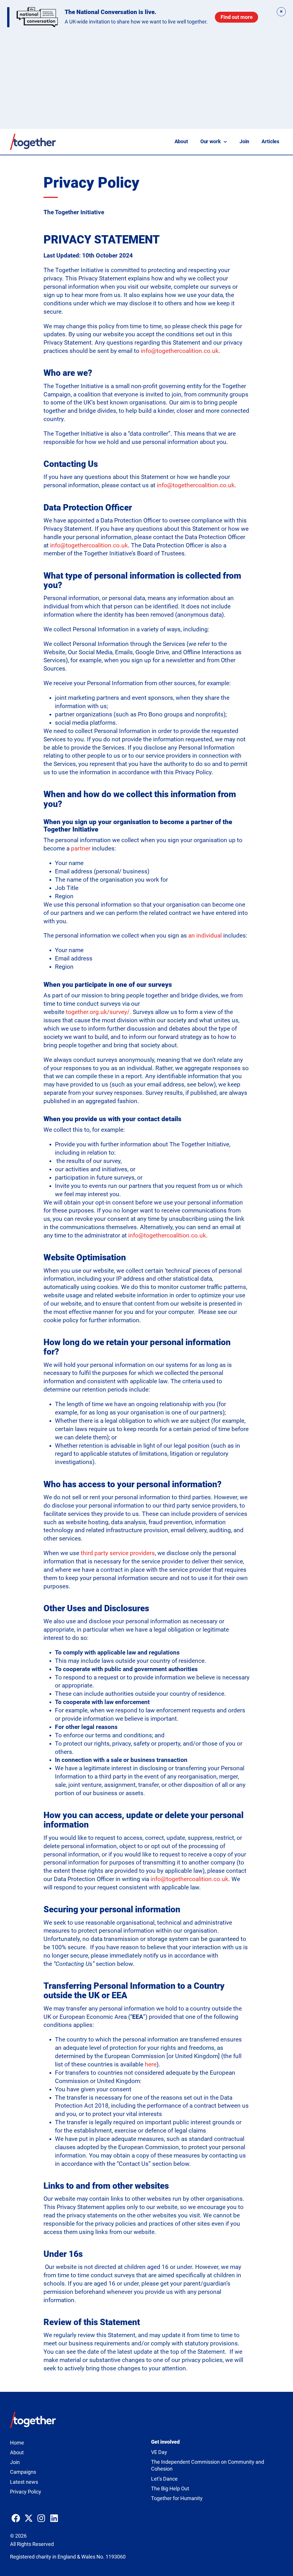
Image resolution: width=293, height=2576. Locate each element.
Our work (211, 142)
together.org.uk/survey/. (99, 1012)
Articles (270, 142)
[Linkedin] (54, 2518)
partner (81, 848)
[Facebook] (16, 2518)
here (151, 2064)
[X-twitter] (29, 2518)
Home (17, 2443)
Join (244, 142)
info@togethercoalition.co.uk (180, 351)
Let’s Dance (164, 2479)
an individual (205, 936)
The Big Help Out (170, 2489)
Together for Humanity (177, 2498)
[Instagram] (41, 2518)
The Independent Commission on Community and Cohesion (208, 2466)
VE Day (159, 2452)
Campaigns (23, 2472)
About (181, 142)
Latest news (24, 2482)
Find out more (237, 17)
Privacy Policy (26, 2492)
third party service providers (118, 1553)
